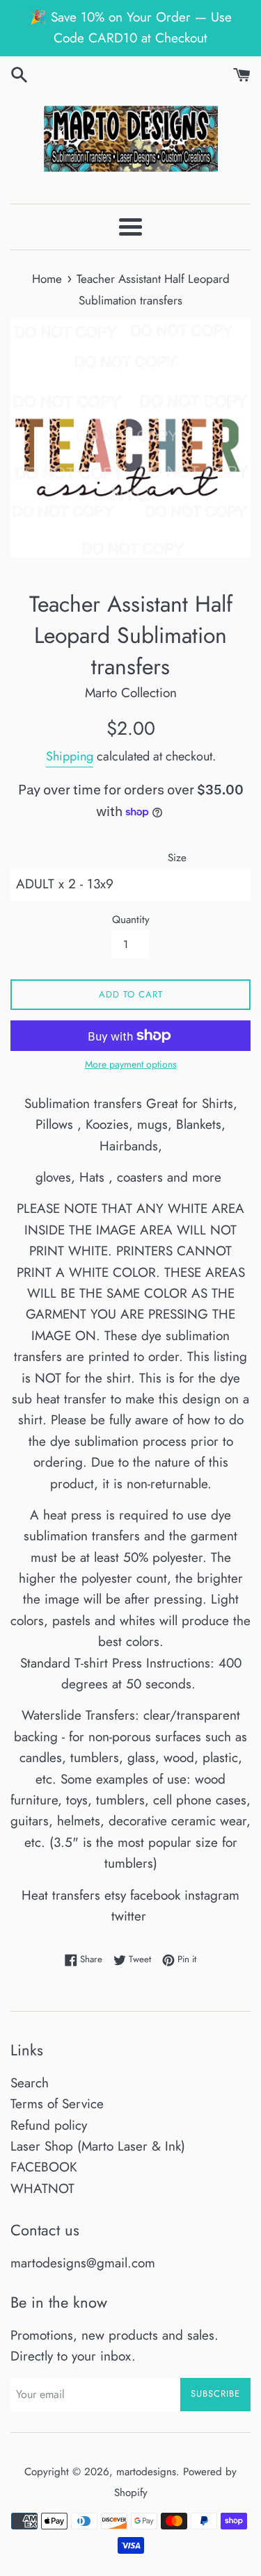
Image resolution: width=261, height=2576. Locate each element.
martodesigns (146, 2472)
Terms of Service (57, 2104)
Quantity (131, 920)
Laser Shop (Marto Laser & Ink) (98, 2146)
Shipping (70, 756)
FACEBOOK (44, 2167)
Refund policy (49, 2125)
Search (30, 2083)
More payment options (131, 1064)
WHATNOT (42, 2188)
